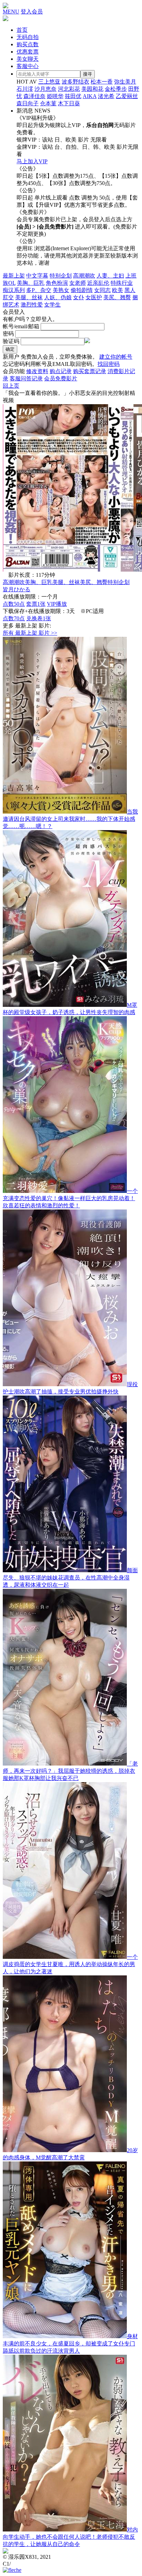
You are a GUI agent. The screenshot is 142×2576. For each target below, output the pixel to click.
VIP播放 (57, 604)
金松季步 (116, 89)
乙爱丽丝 (127, 96)
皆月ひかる (17, 589)
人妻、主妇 (110, 276)
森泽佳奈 (34, 96)
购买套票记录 (90, 371)
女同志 (102, 290)
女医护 (94, 297)
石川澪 (25, 89)
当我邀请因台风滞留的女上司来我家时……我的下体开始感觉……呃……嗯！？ (70, 819)
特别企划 (61, 276)
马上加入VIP (32, 161)
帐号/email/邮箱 (21, 326)
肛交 (8, 297)
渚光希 (106, 96)
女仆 (79, 297)
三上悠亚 (49, 82)
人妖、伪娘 (58, 297)
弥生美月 (125, 82)
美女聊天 (28, 59)
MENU (11, 12)
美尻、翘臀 (117, 297)
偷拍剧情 (82, 290)
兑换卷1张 (39, 618)
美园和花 (92, 89)
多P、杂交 (39, 290)
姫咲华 (55, 96)
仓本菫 (48, 103)
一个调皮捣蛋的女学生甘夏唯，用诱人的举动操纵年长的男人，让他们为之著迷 (70, 1964)
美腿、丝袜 (29, 297)
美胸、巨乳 (31, 283)
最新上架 (14, 276)
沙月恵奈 (45, 89)
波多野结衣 (75, 82)
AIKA (90, 96)
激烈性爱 (32, 305)
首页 (22, 30)
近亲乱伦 (98, 283)
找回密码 (109, 364)
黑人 (130, 290)
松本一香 (102, 82)
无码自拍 (28, 37)
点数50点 (14, 604)
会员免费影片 (61, 378)
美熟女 (61, 290)
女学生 (52, 305)
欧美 (118, 290)
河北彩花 (69, 89)
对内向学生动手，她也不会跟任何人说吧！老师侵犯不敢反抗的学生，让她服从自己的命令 (70, 2537)
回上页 (11, 386)
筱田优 (73, 96)
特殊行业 (122, 283)
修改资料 (37, 371)
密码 (8, 334)
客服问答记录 (26, 378)
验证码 (11, 341)
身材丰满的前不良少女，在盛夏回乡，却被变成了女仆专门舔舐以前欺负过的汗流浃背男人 (70, 2344)
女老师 (78, 283)
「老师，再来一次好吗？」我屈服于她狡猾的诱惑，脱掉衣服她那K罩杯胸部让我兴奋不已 (70, 1771)
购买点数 (28, 44)
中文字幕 (37, 276)
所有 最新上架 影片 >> (30, 633)
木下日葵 (69, 103)
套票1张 (36, 604)
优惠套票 (28, 52)
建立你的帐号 (116, 357)
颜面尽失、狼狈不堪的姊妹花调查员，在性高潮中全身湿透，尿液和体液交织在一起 (70, 1578)
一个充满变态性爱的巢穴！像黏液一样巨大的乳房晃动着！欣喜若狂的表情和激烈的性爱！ (70, 1198)
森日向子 (28, 103)
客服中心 (28, 66)
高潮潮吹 (84, 276)
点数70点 (14, 618)
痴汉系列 (14, 290)
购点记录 (61, 371)
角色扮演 (57, 283)
